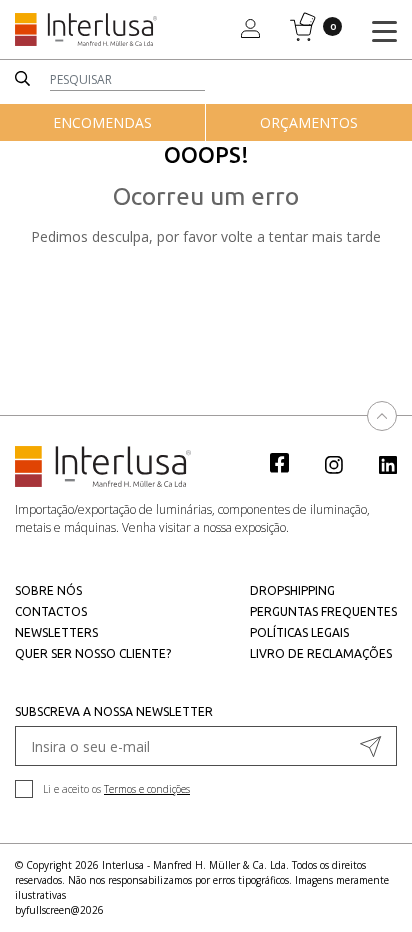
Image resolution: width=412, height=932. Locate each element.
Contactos (51, 611)
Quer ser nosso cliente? (93, 653)
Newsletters (56, 632)
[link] (290, 462)
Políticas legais (299, 632)
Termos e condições (147, 789)
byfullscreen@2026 (59, 910)
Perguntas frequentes (323, 611)
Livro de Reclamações (321, 653)
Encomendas (102, 122)
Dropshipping (292, 590)
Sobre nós (48, 590)
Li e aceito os (116, 789)
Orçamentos (309, 122)
